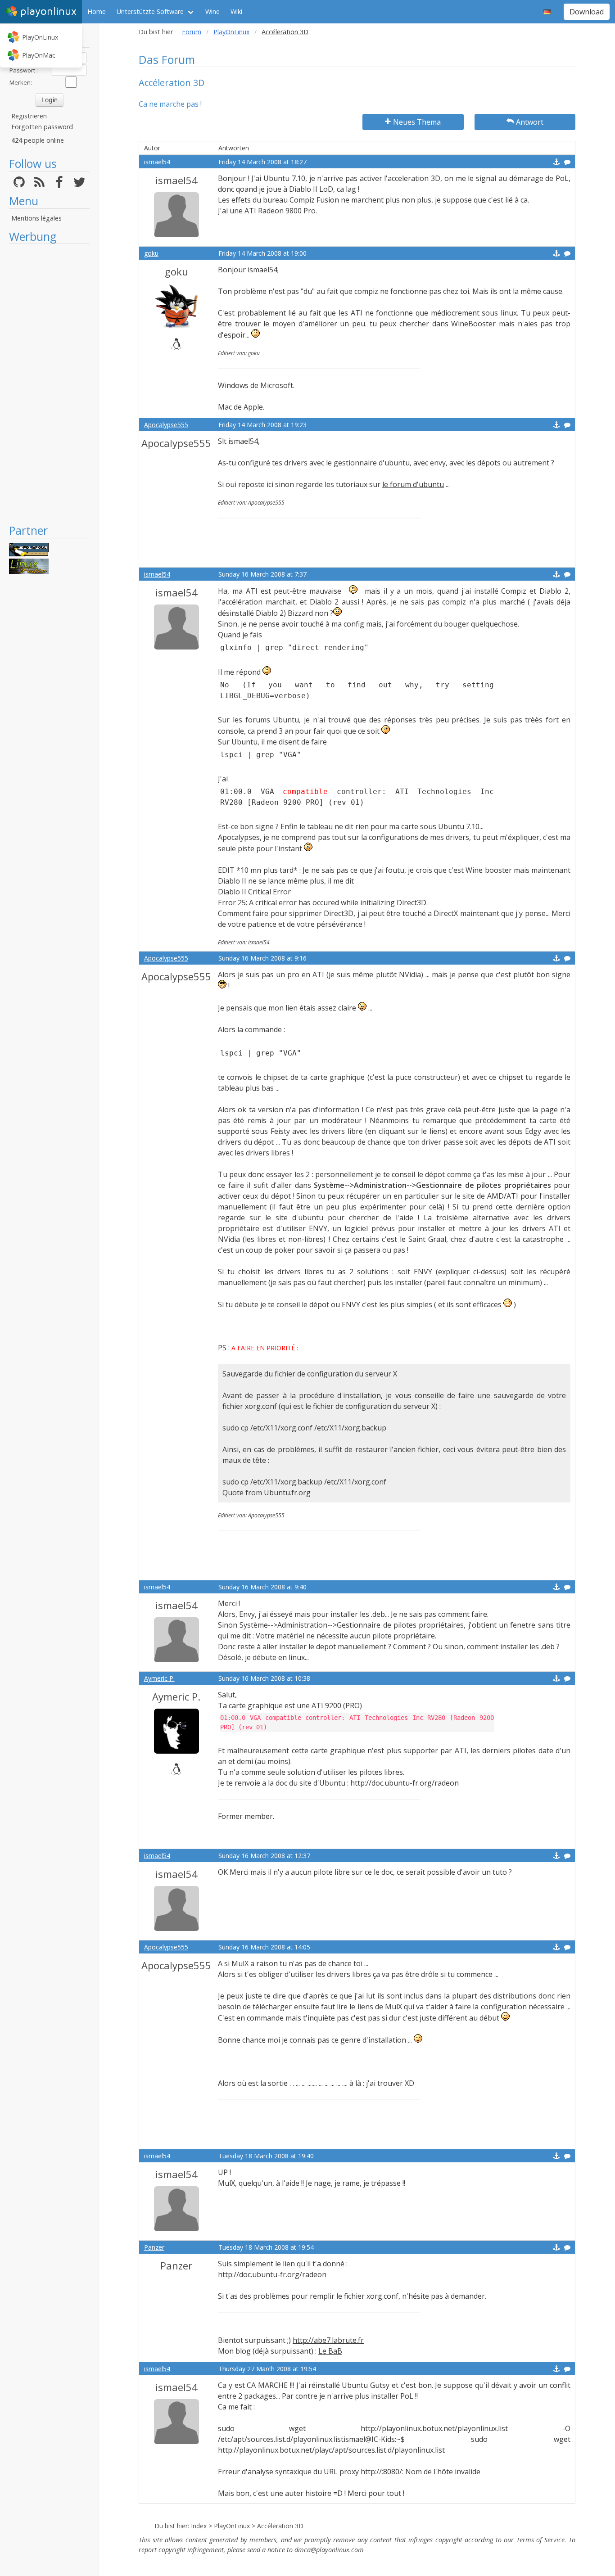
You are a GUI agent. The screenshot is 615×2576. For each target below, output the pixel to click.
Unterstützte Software (150, 11)
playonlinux (48, 11)
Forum (192, 32)
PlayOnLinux (40, 37)
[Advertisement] (49, 383)
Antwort (530, 122)
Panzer (154, 2247)
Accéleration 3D (280, 2526)
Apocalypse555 (166, 425)
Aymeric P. (159, 1678)
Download (587, 12)
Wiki (236, 11)
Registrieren (29, 116)
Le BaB (330, 2351)
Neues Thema (417, 122)
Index (199, 2526)
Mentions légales (36, 218)
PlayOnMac (39, 55)
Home (97, 11)
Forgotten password (42, 127)
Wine (213, 11)
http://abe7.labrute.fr (328, 2340)
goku (151, 253)
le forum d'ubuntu (413, 484)
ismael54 (157, 162)
